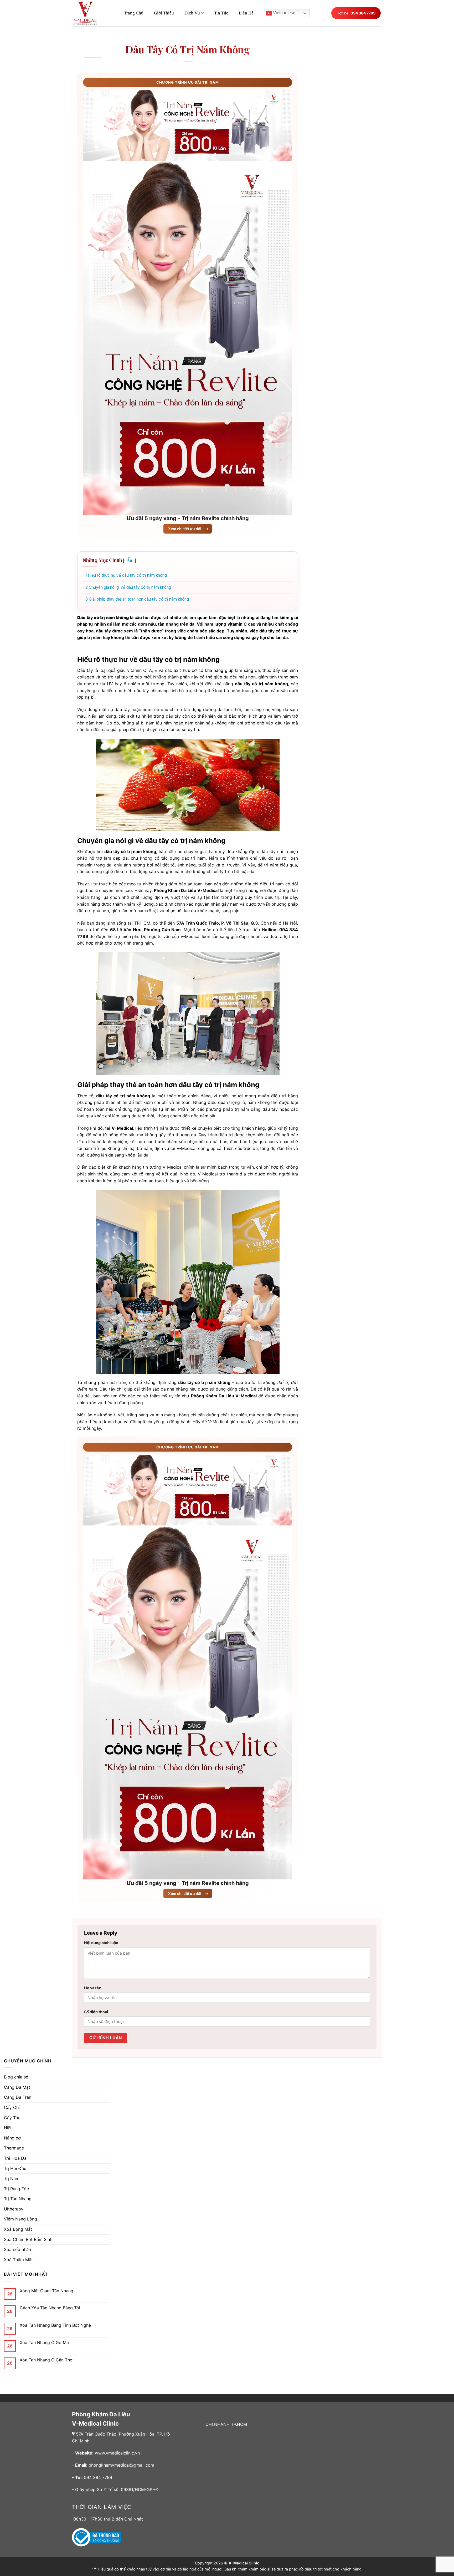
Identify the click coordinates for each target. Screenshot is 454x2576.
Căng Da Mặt (17, 2087)
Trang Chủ (134, 13)
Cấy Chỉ (12, 2107)
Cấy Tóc (12, 2118)
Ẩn (130, 560)
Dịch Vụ (192, 13)
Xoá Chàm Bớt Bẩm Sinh (28, 2239)
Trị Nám (12, 2178)
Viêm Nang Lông (20, 2219)
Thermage (14, 2148)
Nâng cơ (12, 2138)
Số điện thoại (96, 2012)
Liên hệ (246, 13)
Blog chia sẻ (16, 2077)
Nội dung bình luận (101, 1943)
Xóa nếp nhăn (17, 2249)
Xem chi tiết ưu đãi (188, 529)
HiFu (8, 2128)
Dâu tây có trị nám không (188, 49)
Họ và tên (93, 1988)
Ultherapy (14, 2209)
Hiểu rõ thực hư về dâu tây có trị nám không (126, 575)
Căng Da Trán (18, 2097)
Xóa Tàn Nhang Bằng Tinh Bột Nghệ (55, 2325)
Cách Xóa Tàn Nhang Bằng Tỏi (50, 2308)
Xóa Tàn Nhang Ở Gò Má (44, 2343)
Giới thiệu (164, 13)
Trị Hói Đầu (15, 2168)
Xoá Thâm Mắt (18, 2260)
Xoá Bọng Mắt (18, 2229)
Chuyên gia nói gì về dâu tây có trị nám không (128, 587)
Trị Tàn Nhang (18, 2199)
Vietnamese (284, 13)
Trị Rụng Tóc (16, 2189)
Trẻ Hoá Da (15, 2158)
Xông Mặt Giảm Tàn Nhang (47, 2291)
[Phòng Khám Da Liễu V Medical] (88, 13)
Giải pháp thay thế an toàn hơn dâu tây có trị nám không (137, 599)
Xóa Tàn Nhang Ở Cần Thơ (46, 2360)
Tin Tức (221, 13)
